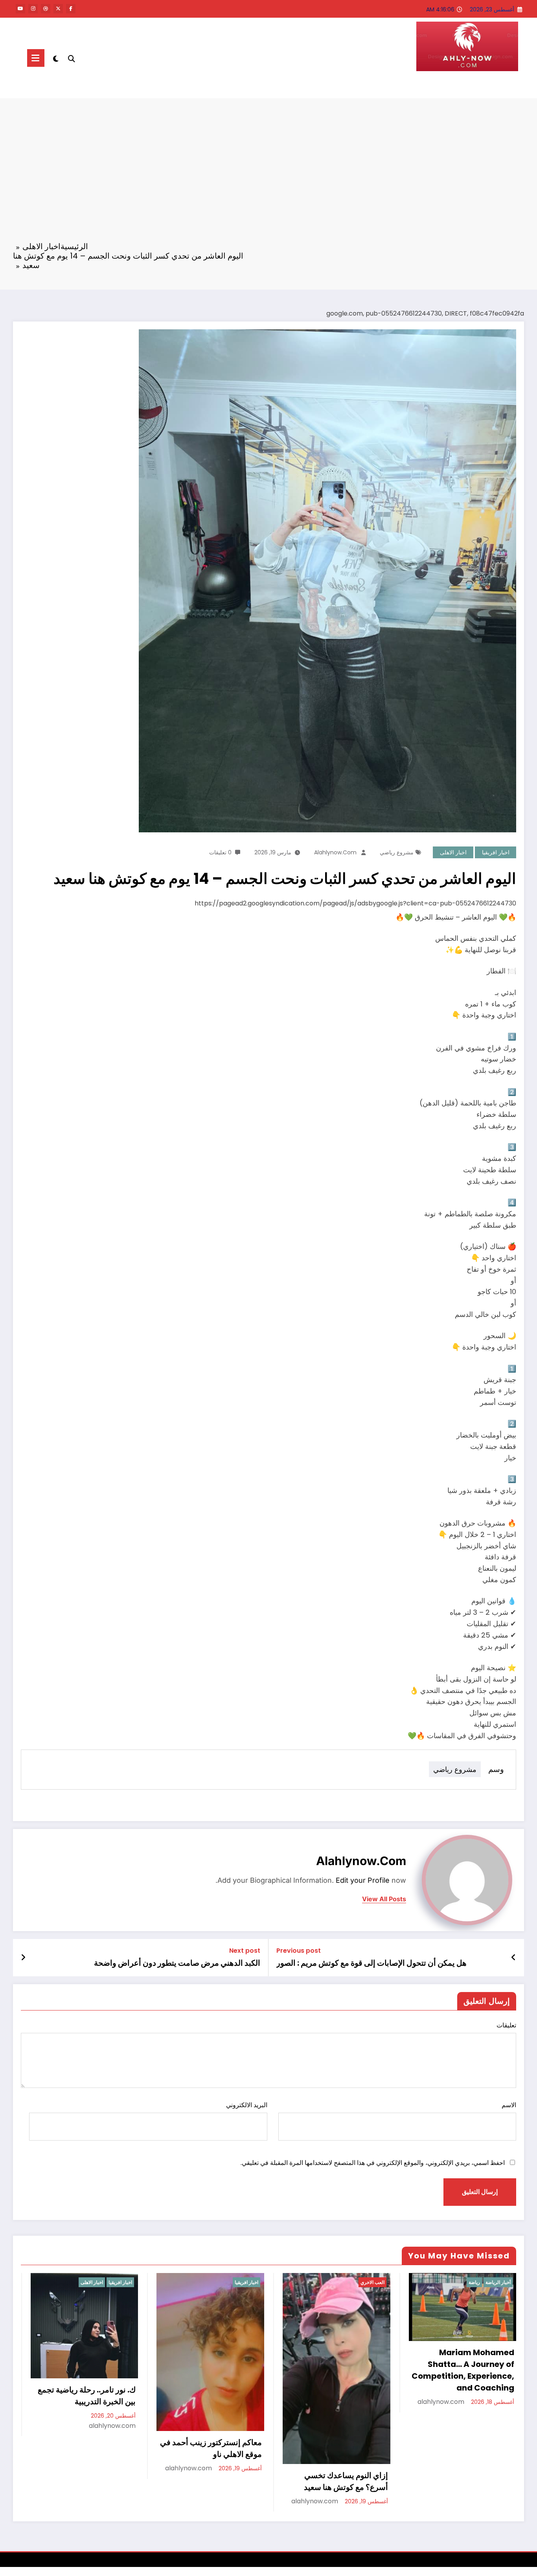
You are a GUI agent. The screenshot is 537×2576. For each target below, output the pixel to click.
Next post (245, 1951)
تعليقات (506, 2025)
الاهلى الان (493, 87)
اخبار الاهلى (453, 852)
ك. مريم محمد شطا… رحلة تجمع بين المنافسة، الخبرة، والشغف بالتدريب (344, 2452)
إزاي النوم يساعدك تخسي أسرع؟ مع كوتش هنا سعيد (94, 2481)
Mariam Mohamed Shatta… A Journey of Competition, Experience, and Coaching (211, 2370)
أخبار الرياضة (246, 2282)
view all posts (384, 1899)
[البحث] (72, 58)
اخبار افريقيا (496, 852)
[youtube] (20, 9)
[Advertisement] (268, 175)
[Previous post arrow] (514, 1957)
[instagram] (33, 9)
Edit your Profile (363, 1880)
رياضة (222, 2282)
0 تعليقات (220, 852)
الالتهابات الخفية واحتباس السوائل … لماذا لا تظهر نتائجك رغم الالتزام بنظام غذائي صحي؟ (463, 2440)
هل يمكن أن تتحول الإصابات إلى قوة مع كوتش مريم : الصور (371, 1963)
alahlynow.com (335, 852)
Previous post (299, 1951)
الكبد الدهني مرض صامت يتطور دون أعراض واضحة (177, 1963)
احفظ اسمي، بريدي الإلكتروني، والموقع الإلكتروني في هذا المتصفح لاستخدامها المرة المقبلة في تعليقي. (373, 2163)
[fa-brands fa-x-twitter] (58, 9)
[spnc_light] (56, 58)
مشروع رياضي (397, 852)
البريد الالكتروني (246, 2105)
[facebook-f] (71, 9)
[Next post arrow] (23, 1957)
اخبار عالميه (499, 2282)
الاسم (509, 2105)
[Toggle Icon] (36, 58)
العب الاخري (120, 2282)
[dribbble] (46, 9)
